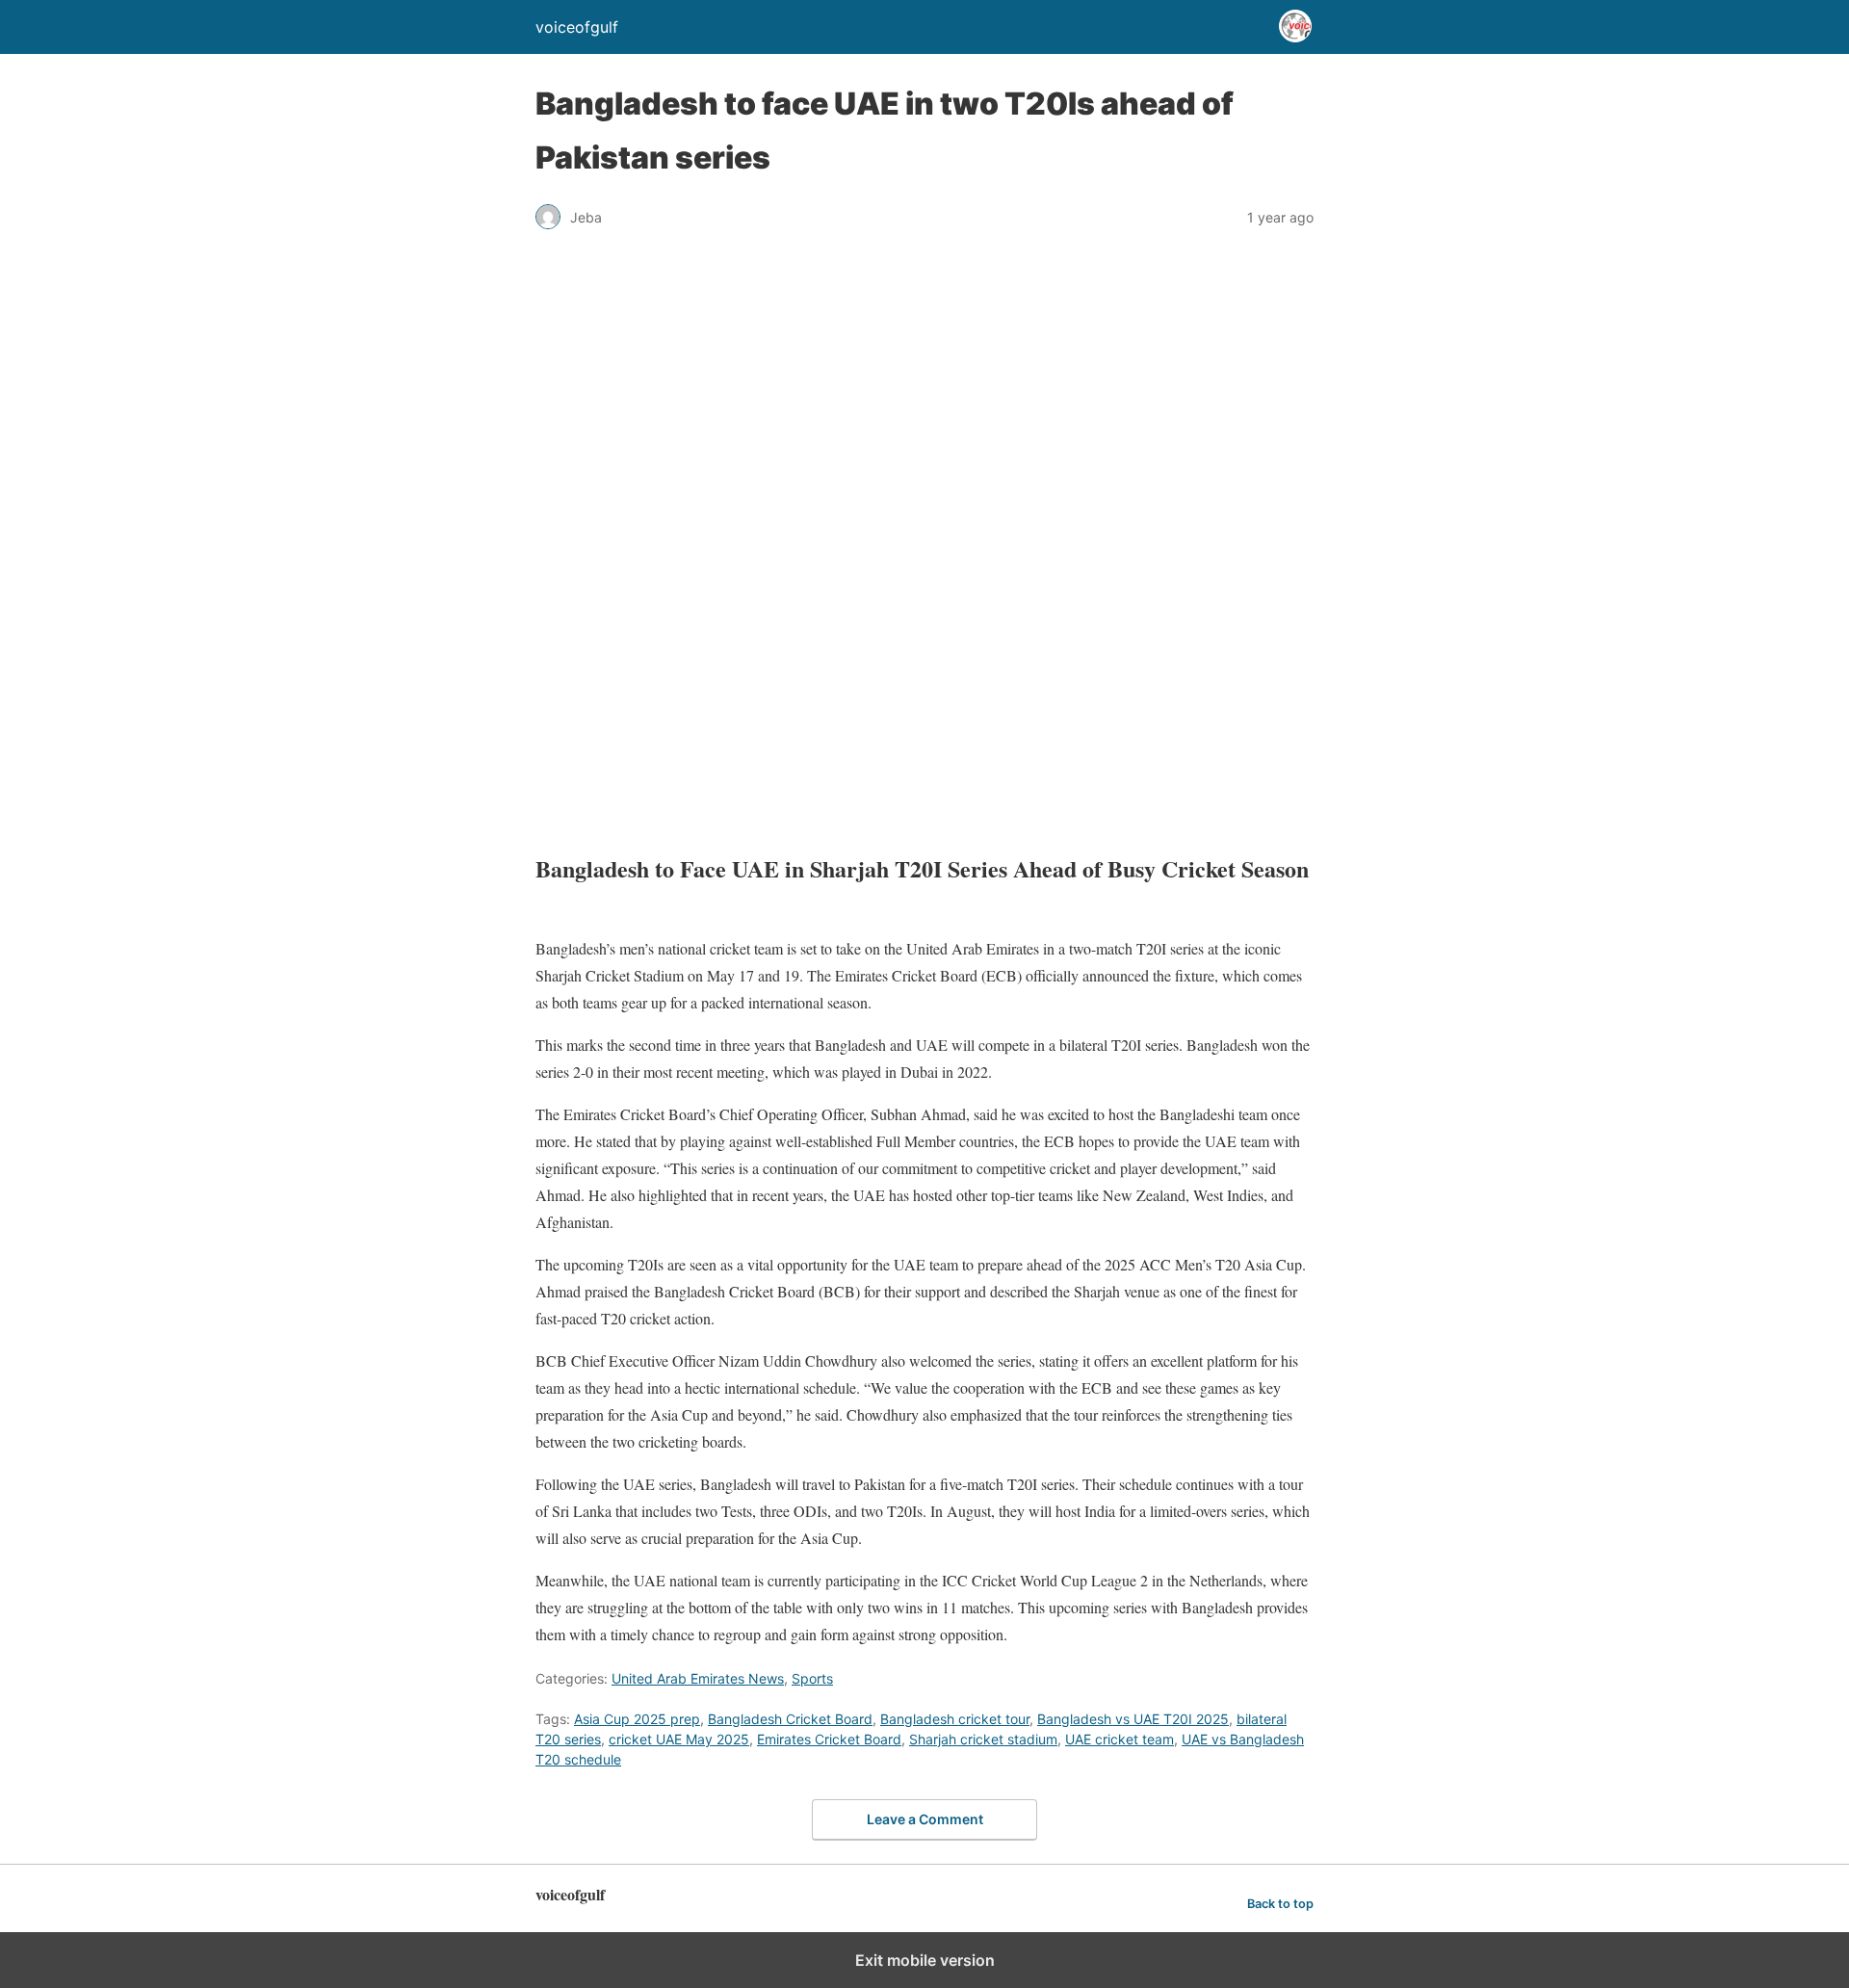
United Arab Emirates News (698, 1678)
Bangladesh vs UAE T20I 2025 (1133, 1719)
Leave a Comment (925, 1819)
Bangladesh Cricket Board (790, 1719)
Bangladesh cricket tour (955, 1719)
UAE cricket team (1120, 1739)
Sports (812, 1678)
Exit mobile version (925, 1960)
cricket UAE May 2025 (679, 1739)
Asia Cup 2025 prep (637, 1719)
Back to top (1280, 1904)
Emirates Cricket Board (829, 1739)
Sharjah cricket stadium (983, 1739)
